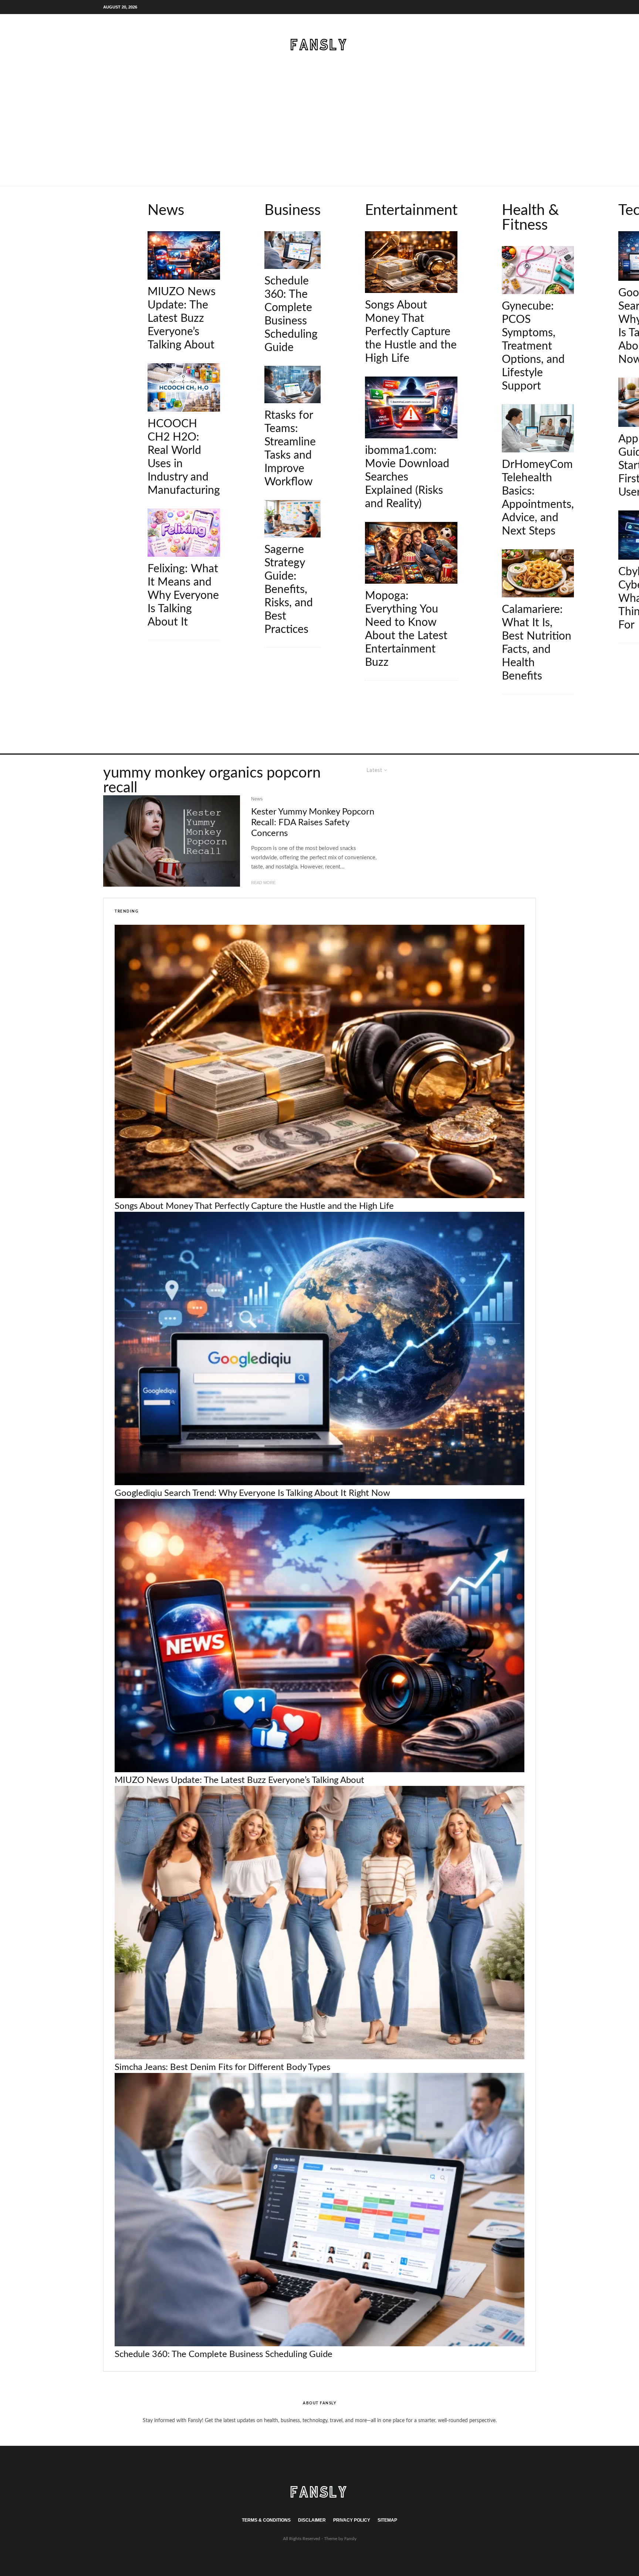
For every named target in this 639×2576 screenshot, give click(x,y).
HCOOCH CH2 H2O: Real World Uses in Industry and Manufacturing (184, 457)
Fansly (350, 2539)
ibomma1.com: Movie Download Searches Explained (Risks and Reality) (407, 477)
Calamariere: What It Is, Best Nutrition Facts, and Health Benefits (537, 643)
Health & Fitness (505, 195)
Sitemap (387, 2520)
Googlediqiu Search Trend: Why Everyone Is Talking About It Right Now (252, 1493)
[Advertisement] (319, 131)
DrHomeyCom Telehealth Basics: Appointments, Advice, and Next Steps (538, 498)
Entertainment (366, 195)
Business (258, 195)
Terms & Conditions (266, 2520)
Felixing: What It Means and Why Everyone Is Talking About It (183, 596)
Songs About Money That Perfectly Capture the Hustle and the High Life (411, 332)
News (136, 195)
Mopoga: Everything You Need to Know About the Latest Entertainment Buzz (406, 629)
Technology (616, 195)
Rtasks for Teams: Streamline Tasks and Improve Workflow (290, 449)
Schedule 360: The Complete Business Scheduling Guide (291, 314)
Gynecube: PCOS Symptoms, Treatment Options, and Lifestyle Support (533, 346)
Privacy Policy (352, 2520)
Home (114, 195)
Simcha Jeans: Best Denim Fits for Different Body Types (222, 2067)
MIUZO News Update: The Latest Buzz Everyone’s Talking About (182, 318)
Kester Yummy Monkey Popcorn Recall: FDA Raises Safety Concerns (313, 823)
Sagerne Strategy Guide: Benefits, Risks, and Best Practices (289, 590)
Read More (263, 883)
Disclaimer (312, 2520)
